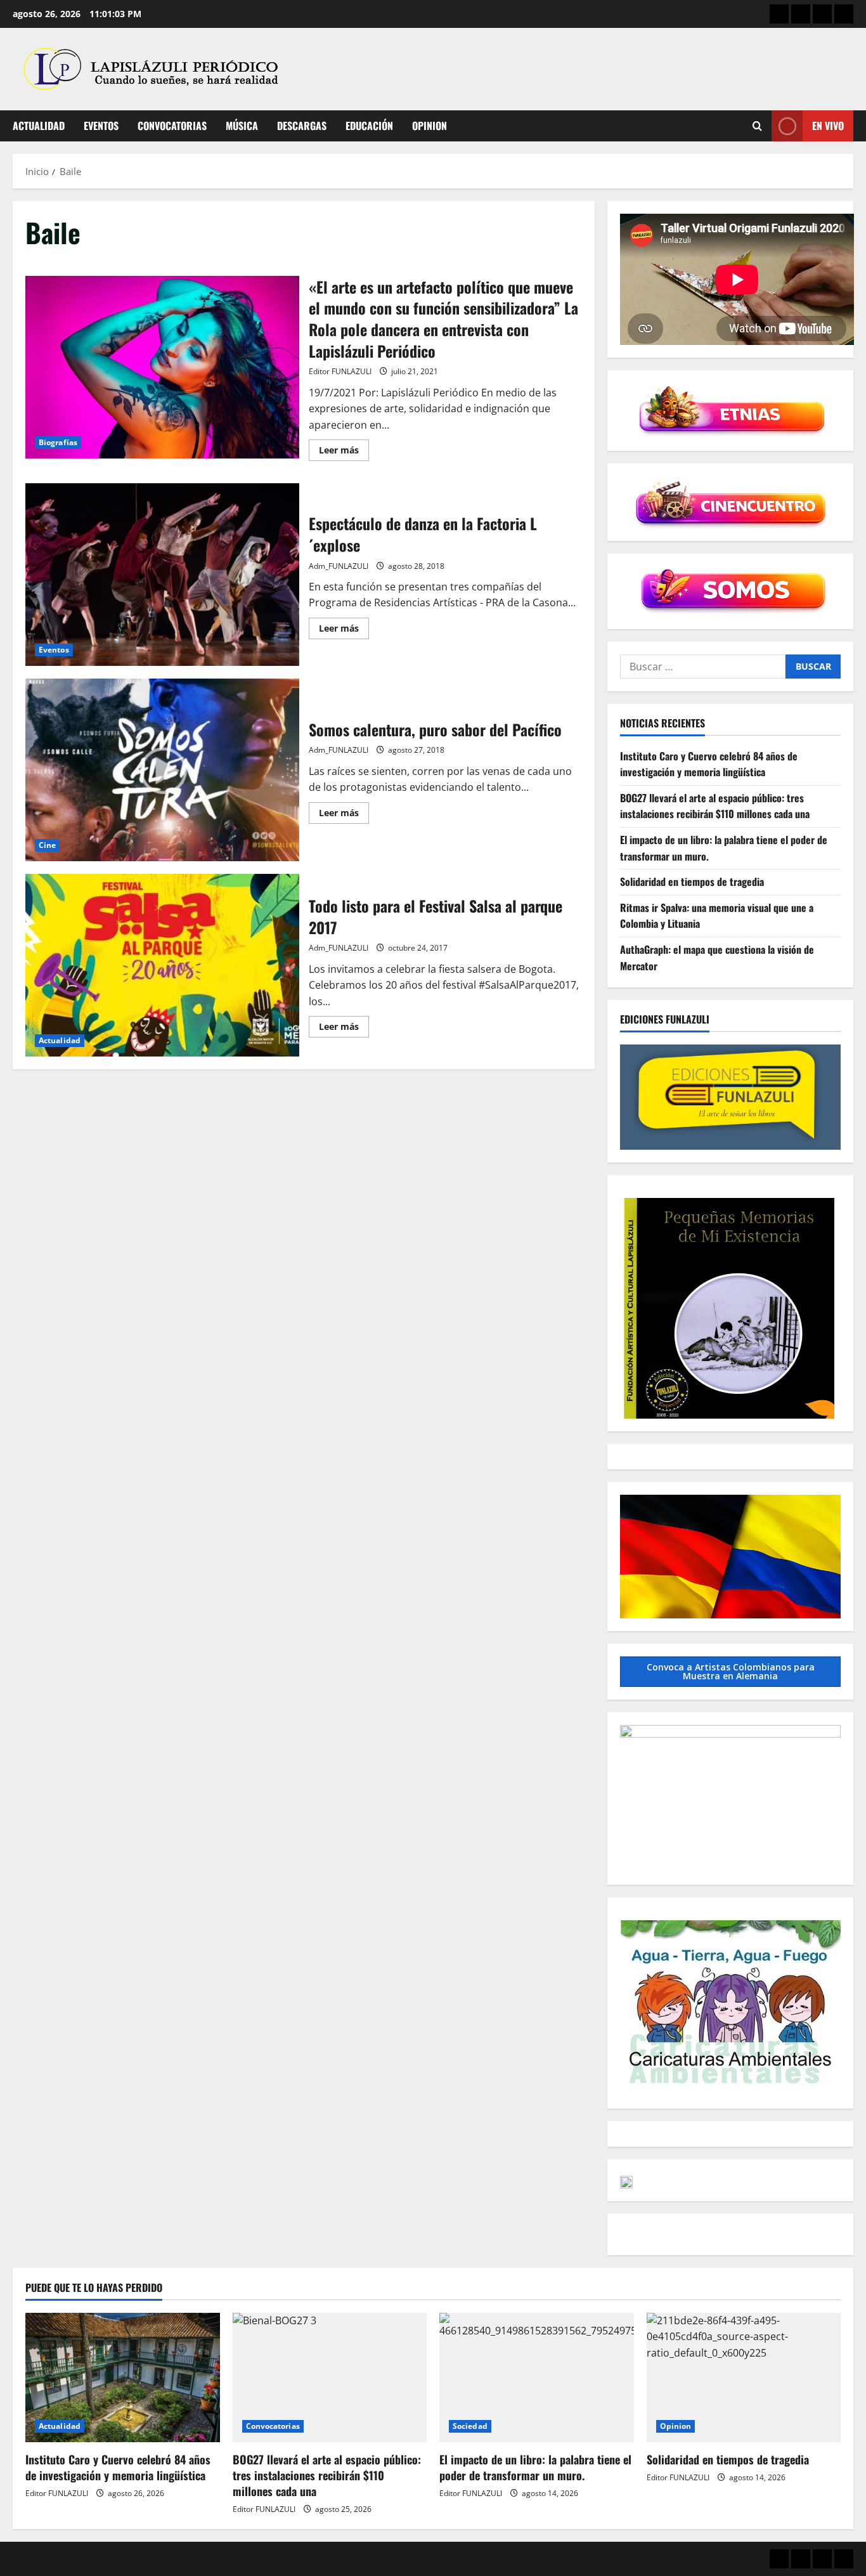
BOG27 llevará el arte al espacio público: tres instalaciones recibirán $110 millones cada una (715, 806)
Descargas (302, 126)
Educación (369, 126)
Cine (47, 845)
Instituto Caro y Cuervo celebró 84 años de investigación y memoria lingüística (709, 764)
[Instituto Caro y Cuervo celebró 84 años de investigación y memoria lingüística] (123, 2378)
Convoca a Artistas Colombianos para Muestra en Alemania (731, 1671)
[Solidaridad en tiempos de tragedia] (744, 2378)
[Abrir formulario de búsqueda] (757, 126)
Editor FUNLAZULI (340, 371)
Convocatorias (172, 126)
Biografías (58, 442)
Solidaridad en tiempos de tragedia (692, 882)
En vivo (828, 126)
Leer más (344, 452)
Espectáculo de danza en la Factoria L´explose (162, 575)
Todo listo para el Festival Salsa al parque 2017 (162, 965)
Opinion (430, 126)
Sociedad (470, 2426)
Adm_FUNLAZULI (339, 566)
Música (242, 126)
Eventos (101, 126)
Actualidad (39, 126)
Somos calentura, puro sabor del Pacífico (162, 770)
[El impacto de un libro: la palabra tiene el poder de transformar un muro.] (537, 2378)
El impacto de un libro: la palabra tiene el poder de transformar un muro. (535, 2467)
